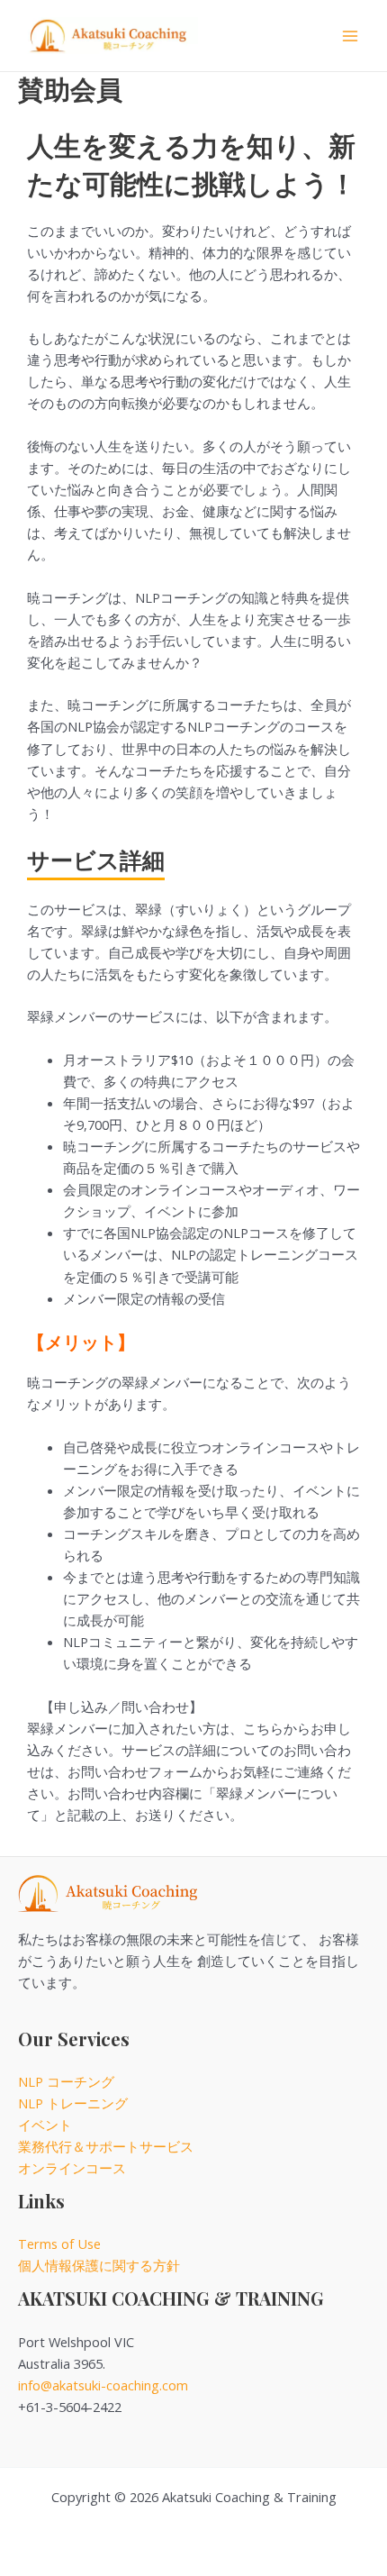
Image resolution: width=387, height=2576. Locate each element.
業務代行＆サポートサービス (106, 2146)
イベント (45, 2125)
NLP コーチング (66, 2081)
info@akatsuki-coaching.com (103, 2385)
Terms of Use (59, 2244)
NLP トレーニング (73, 2103)
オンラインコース (72, 2168)
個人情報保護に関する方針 (99, 2265)
